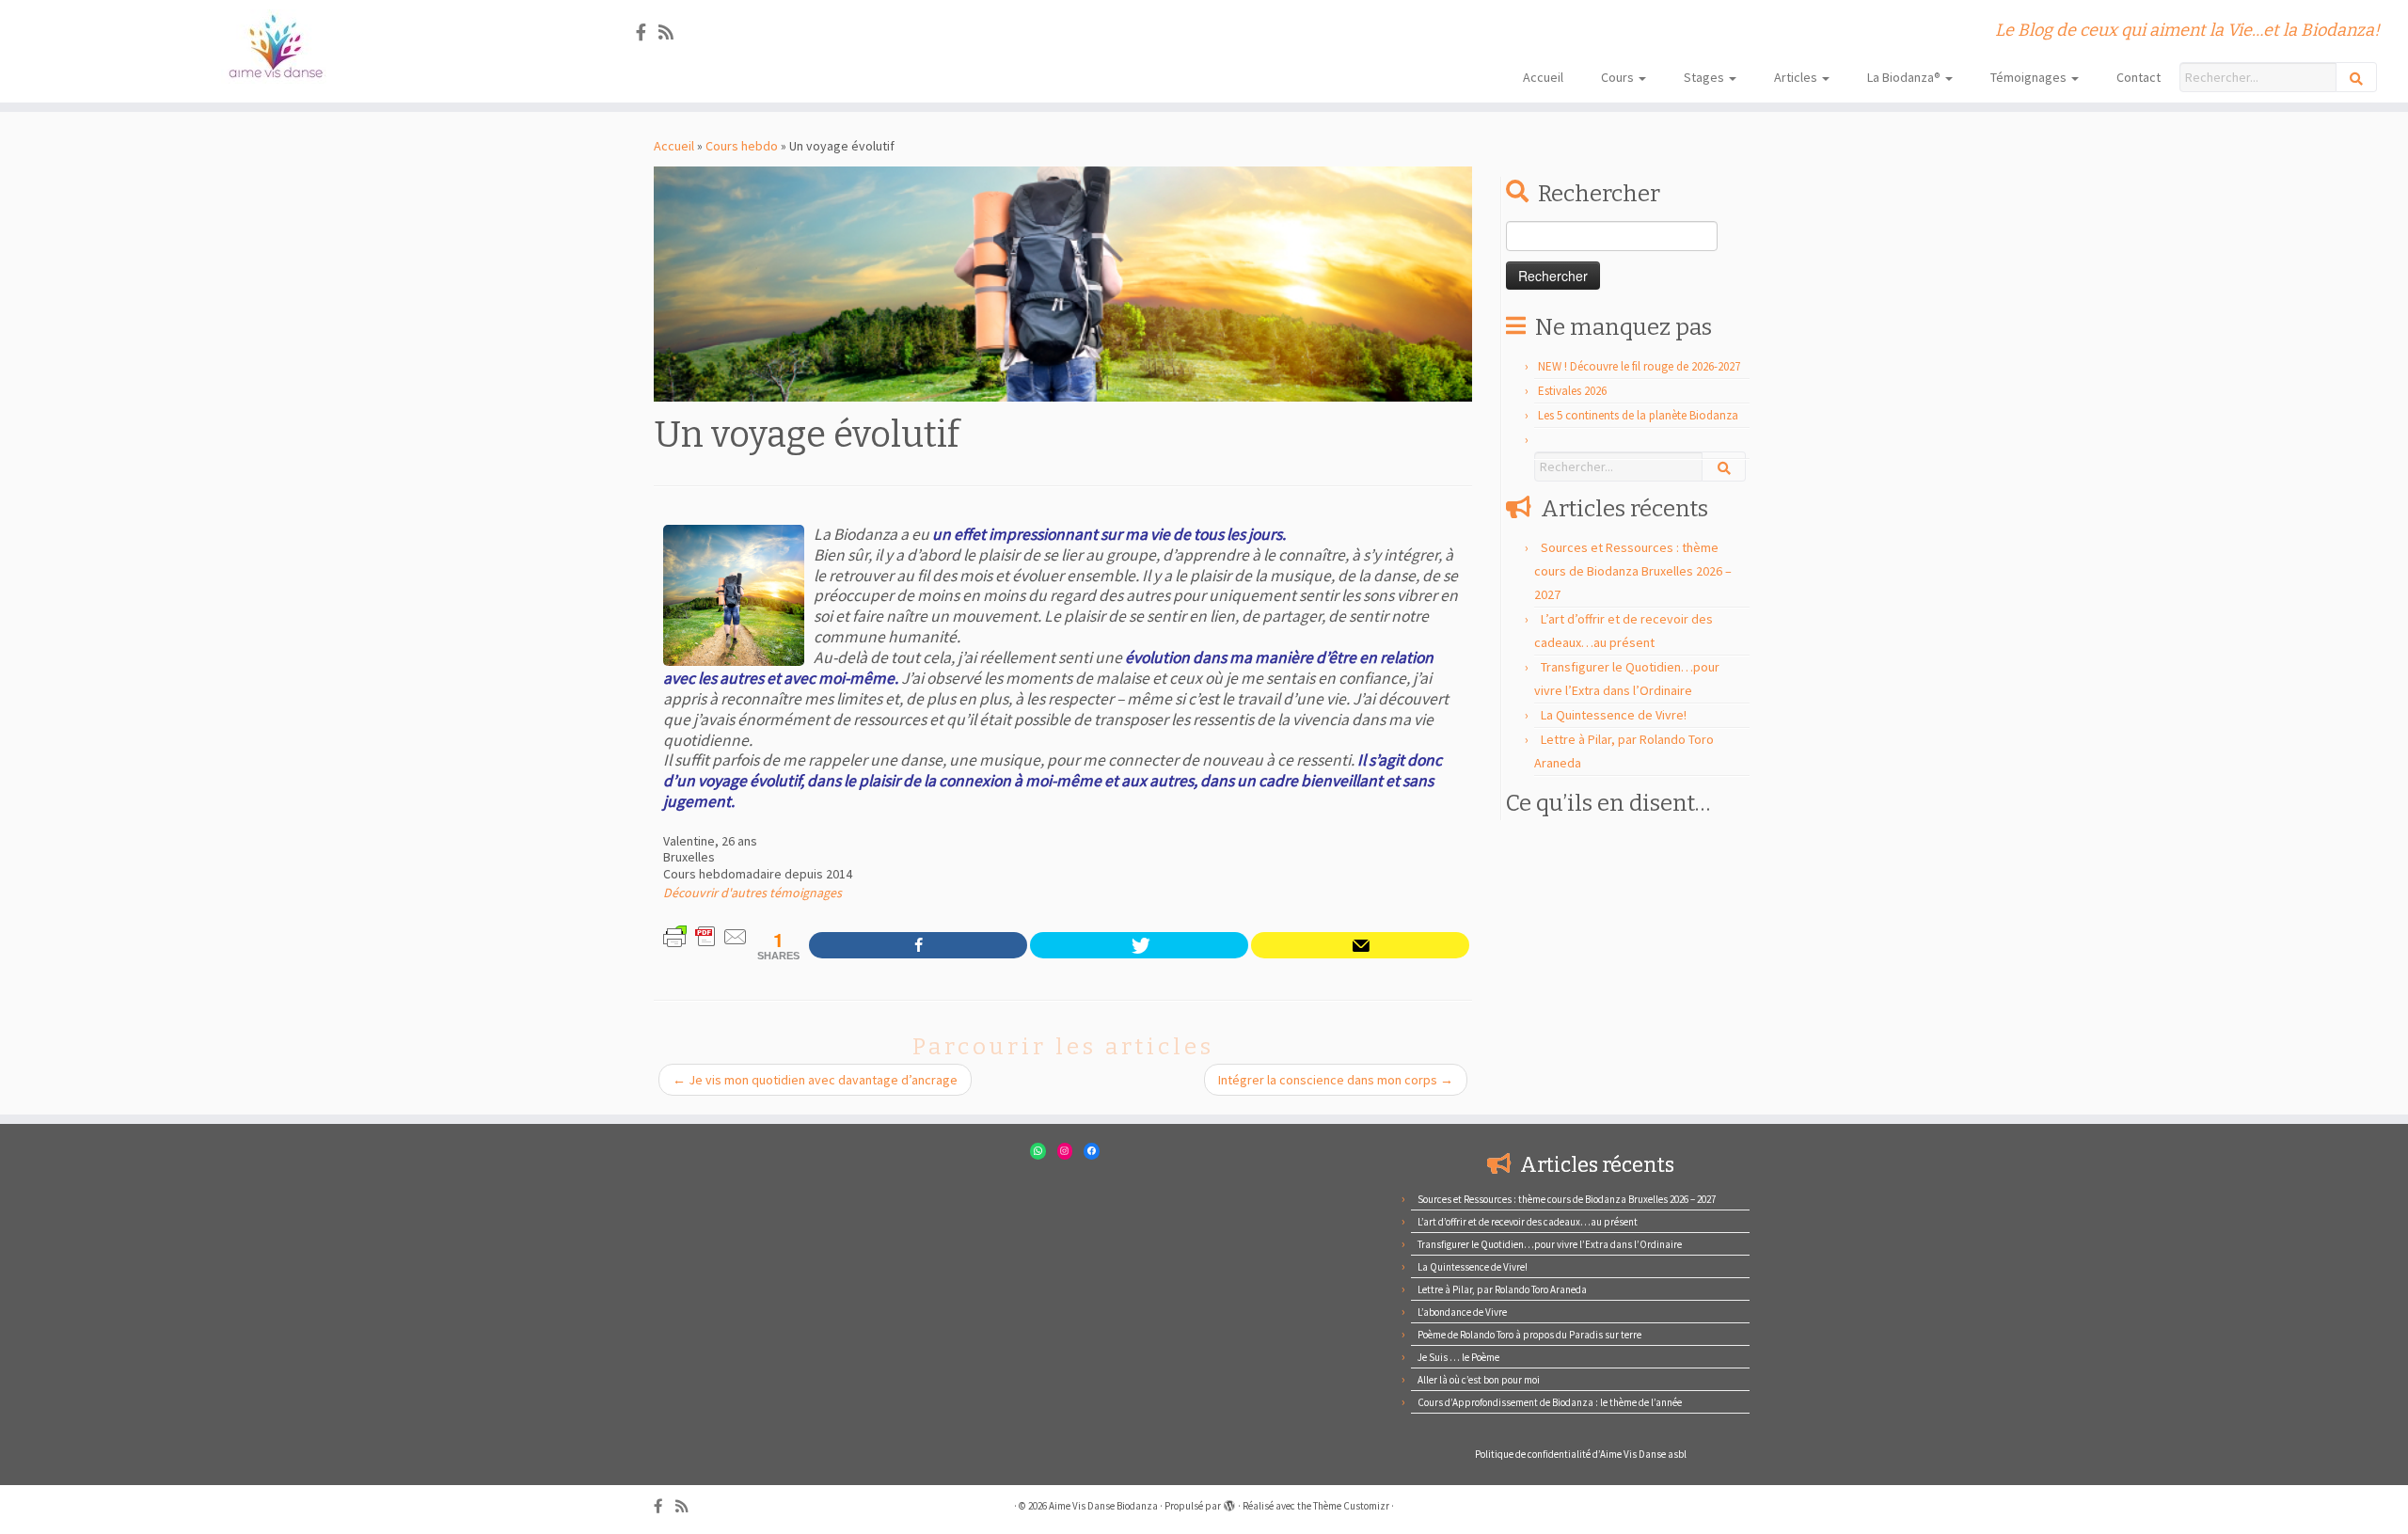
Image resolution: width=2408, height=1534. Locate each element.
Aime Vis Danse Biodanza (1103, 1506)
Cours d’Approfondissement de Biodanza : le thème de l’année (1550, 1402)
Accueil (1543, 77)
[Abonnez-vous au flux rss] (672, 32)
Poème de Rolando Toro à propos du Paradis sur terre (1529, 1335)
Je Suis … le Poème (1458, 1357)
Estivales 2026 (1572, 391)
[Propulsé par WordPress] (1229, 1502)
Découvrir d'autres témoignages (752, 893)
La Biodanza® (1905, 77)
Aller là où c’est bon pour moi (1479, 1380)
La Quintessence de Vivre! (1614, 715)
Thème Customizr (1351, 1506)
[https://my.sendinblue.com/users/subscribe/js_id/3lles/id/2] (1360, 945)
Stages (1705, 77)
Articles (1797, 77)
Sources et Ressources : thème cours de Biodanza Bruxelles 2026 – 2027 (1633, 571)
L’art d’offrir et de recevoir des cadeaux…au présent (1528, 1222)
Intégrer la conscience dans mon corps (1336, 1080)
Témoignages (2030, 77)
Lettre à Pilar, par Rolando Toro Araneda (1502, 1289)
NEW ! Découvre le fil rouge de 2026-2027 (1639, 366)
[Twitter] (1139, 945)
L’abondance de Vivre (1462, 1312)
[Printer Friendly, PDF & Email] (705, 935)
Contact (2139, 77)
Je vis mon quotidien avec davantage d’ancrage (815, 1080)
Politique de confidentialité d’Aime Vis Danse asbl (1581, 1454)
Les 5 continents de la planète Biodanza (1638, 415)
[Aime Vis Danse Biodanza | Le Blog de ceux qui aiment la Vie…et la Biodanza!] (278, 47)
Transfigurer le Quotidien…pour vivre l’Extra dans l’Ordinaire (1550, 1244)
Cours (1619, 77)
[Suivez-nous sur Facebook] (647, 32)
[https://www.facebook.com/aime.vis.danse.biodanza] (918, 945)
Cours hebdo (742, 146)
